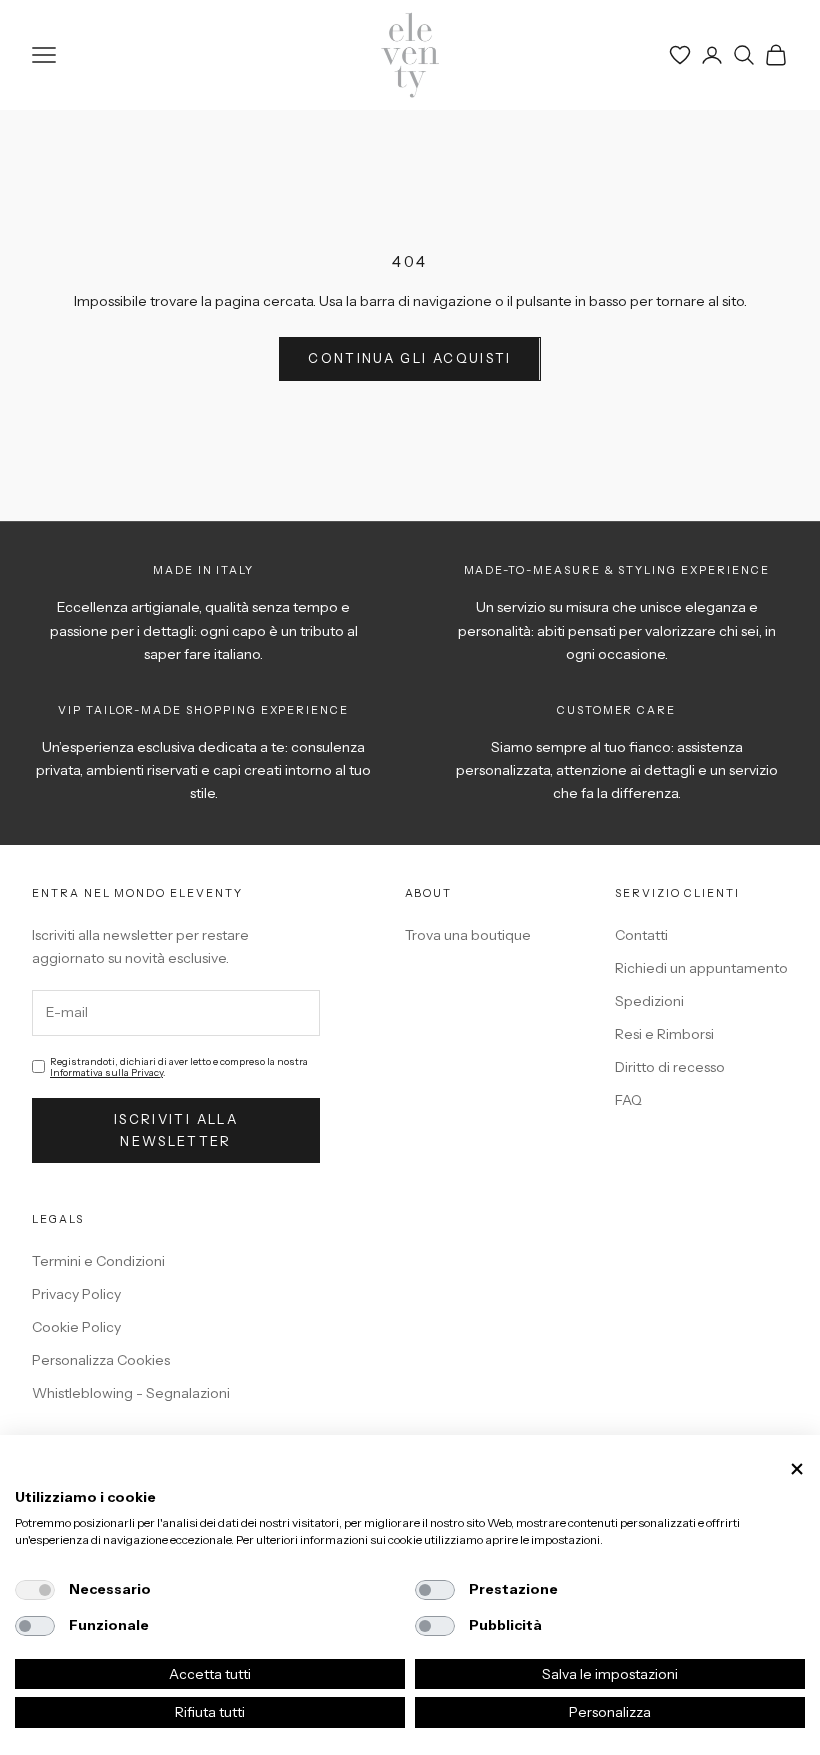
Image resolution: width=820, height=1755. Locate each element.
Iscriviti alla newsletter (176, 1129)
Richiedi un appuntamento (701, 968)
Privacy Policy (76, 1294)
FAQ (628, 1100)
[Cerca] (744, 55)
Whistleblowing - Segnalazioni (131, 1393)
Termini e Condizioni (98, 1261)
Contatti (641, 935)
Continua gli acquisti (409, 358)
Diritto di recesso (670, 1067)
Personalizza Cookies (101, 1360)
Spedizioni (649, 1001)
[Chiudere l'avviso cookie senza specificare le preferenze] (797, 1469)
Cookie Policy (76, 1327)
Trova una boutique (468, 935)
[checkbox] (35, 1590)
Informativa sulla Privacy (106, 1072)
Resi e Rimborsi (664, 1034)
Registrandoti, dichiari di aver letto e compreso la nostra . (179, 1067)
